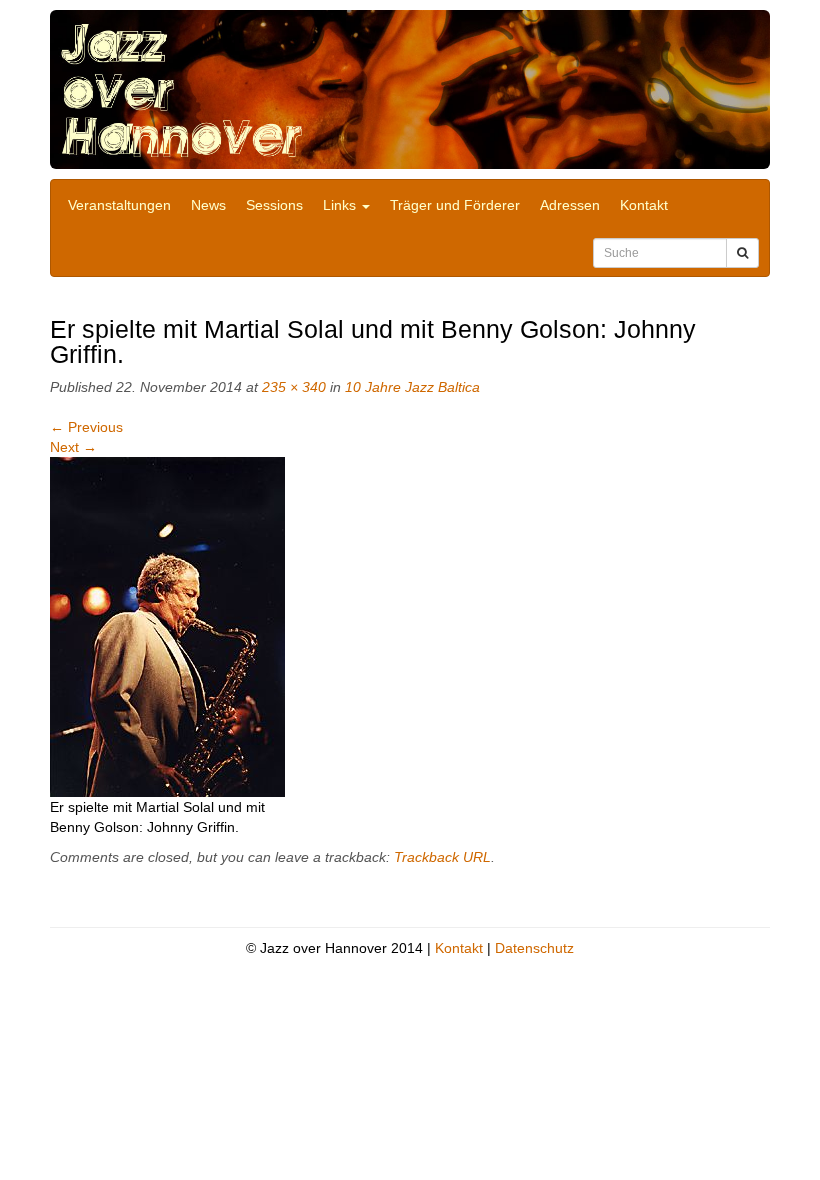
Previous (86, 427)
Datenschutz (534, 948)
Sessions (274, 205)
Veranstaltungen (119, 205)
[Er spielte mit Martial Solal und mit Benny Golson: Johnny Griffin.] (167, 626)
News (208, 205)
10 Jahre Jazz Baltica (412, 387)
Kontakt (644, 205)
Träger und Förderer (455, 205)
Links (341, 205)
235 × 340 (294, 387)
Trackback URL (442, 857)
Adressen (570, 205)
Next (73, 447)
